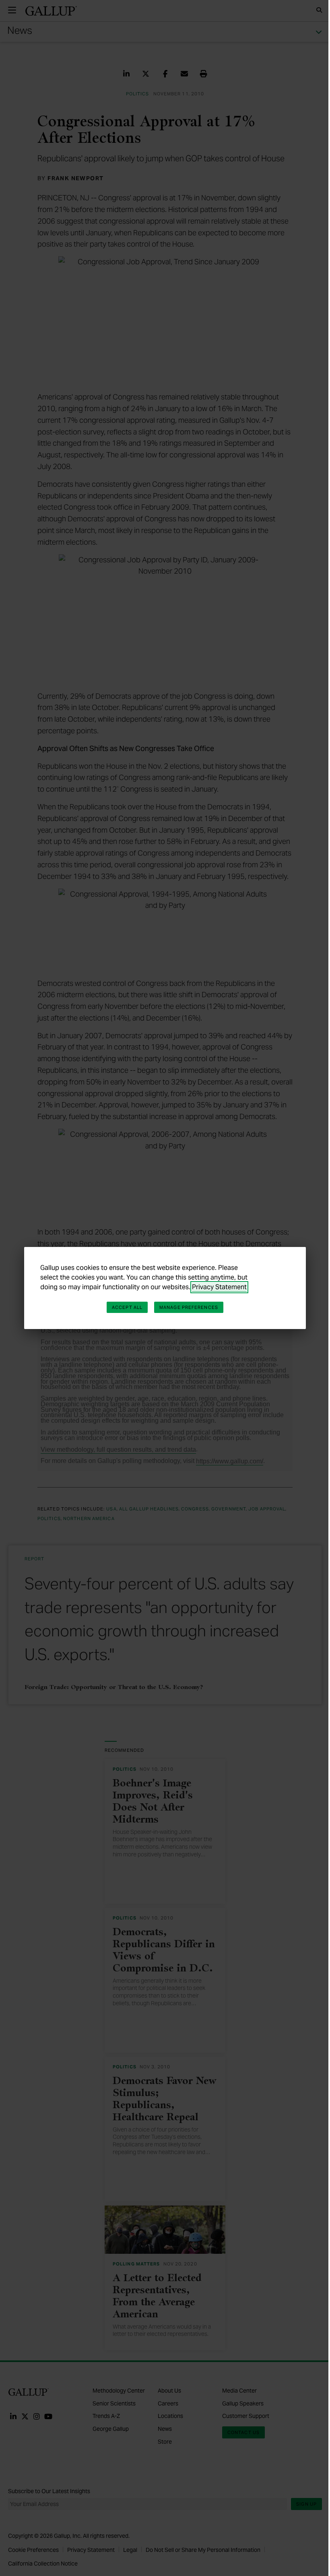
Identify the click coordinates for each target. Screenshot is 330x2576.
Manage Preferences (189, 1307)
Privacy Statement (219, 1287)
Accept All (127, 1307)
